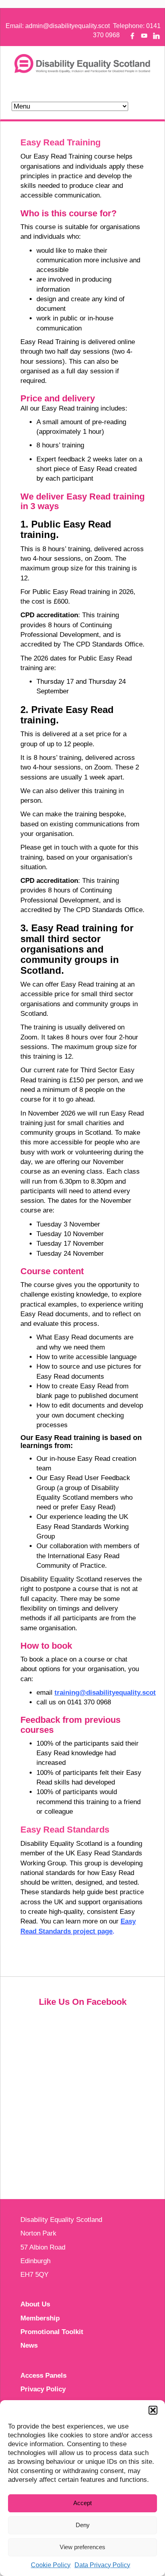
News (29, 2345)
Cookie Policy (51, 2565)
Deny (83, 2525)
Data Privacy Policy (102, 2565)
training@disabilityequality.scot (105, 1693)
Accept (82, 2503)
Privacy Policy (43, 2389)
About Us (35, 2304)
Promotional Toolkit (52, 2332)
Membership (40, 2318)
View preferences (82, 2547)
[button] (153, 2410)
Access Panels (43, 2376)
